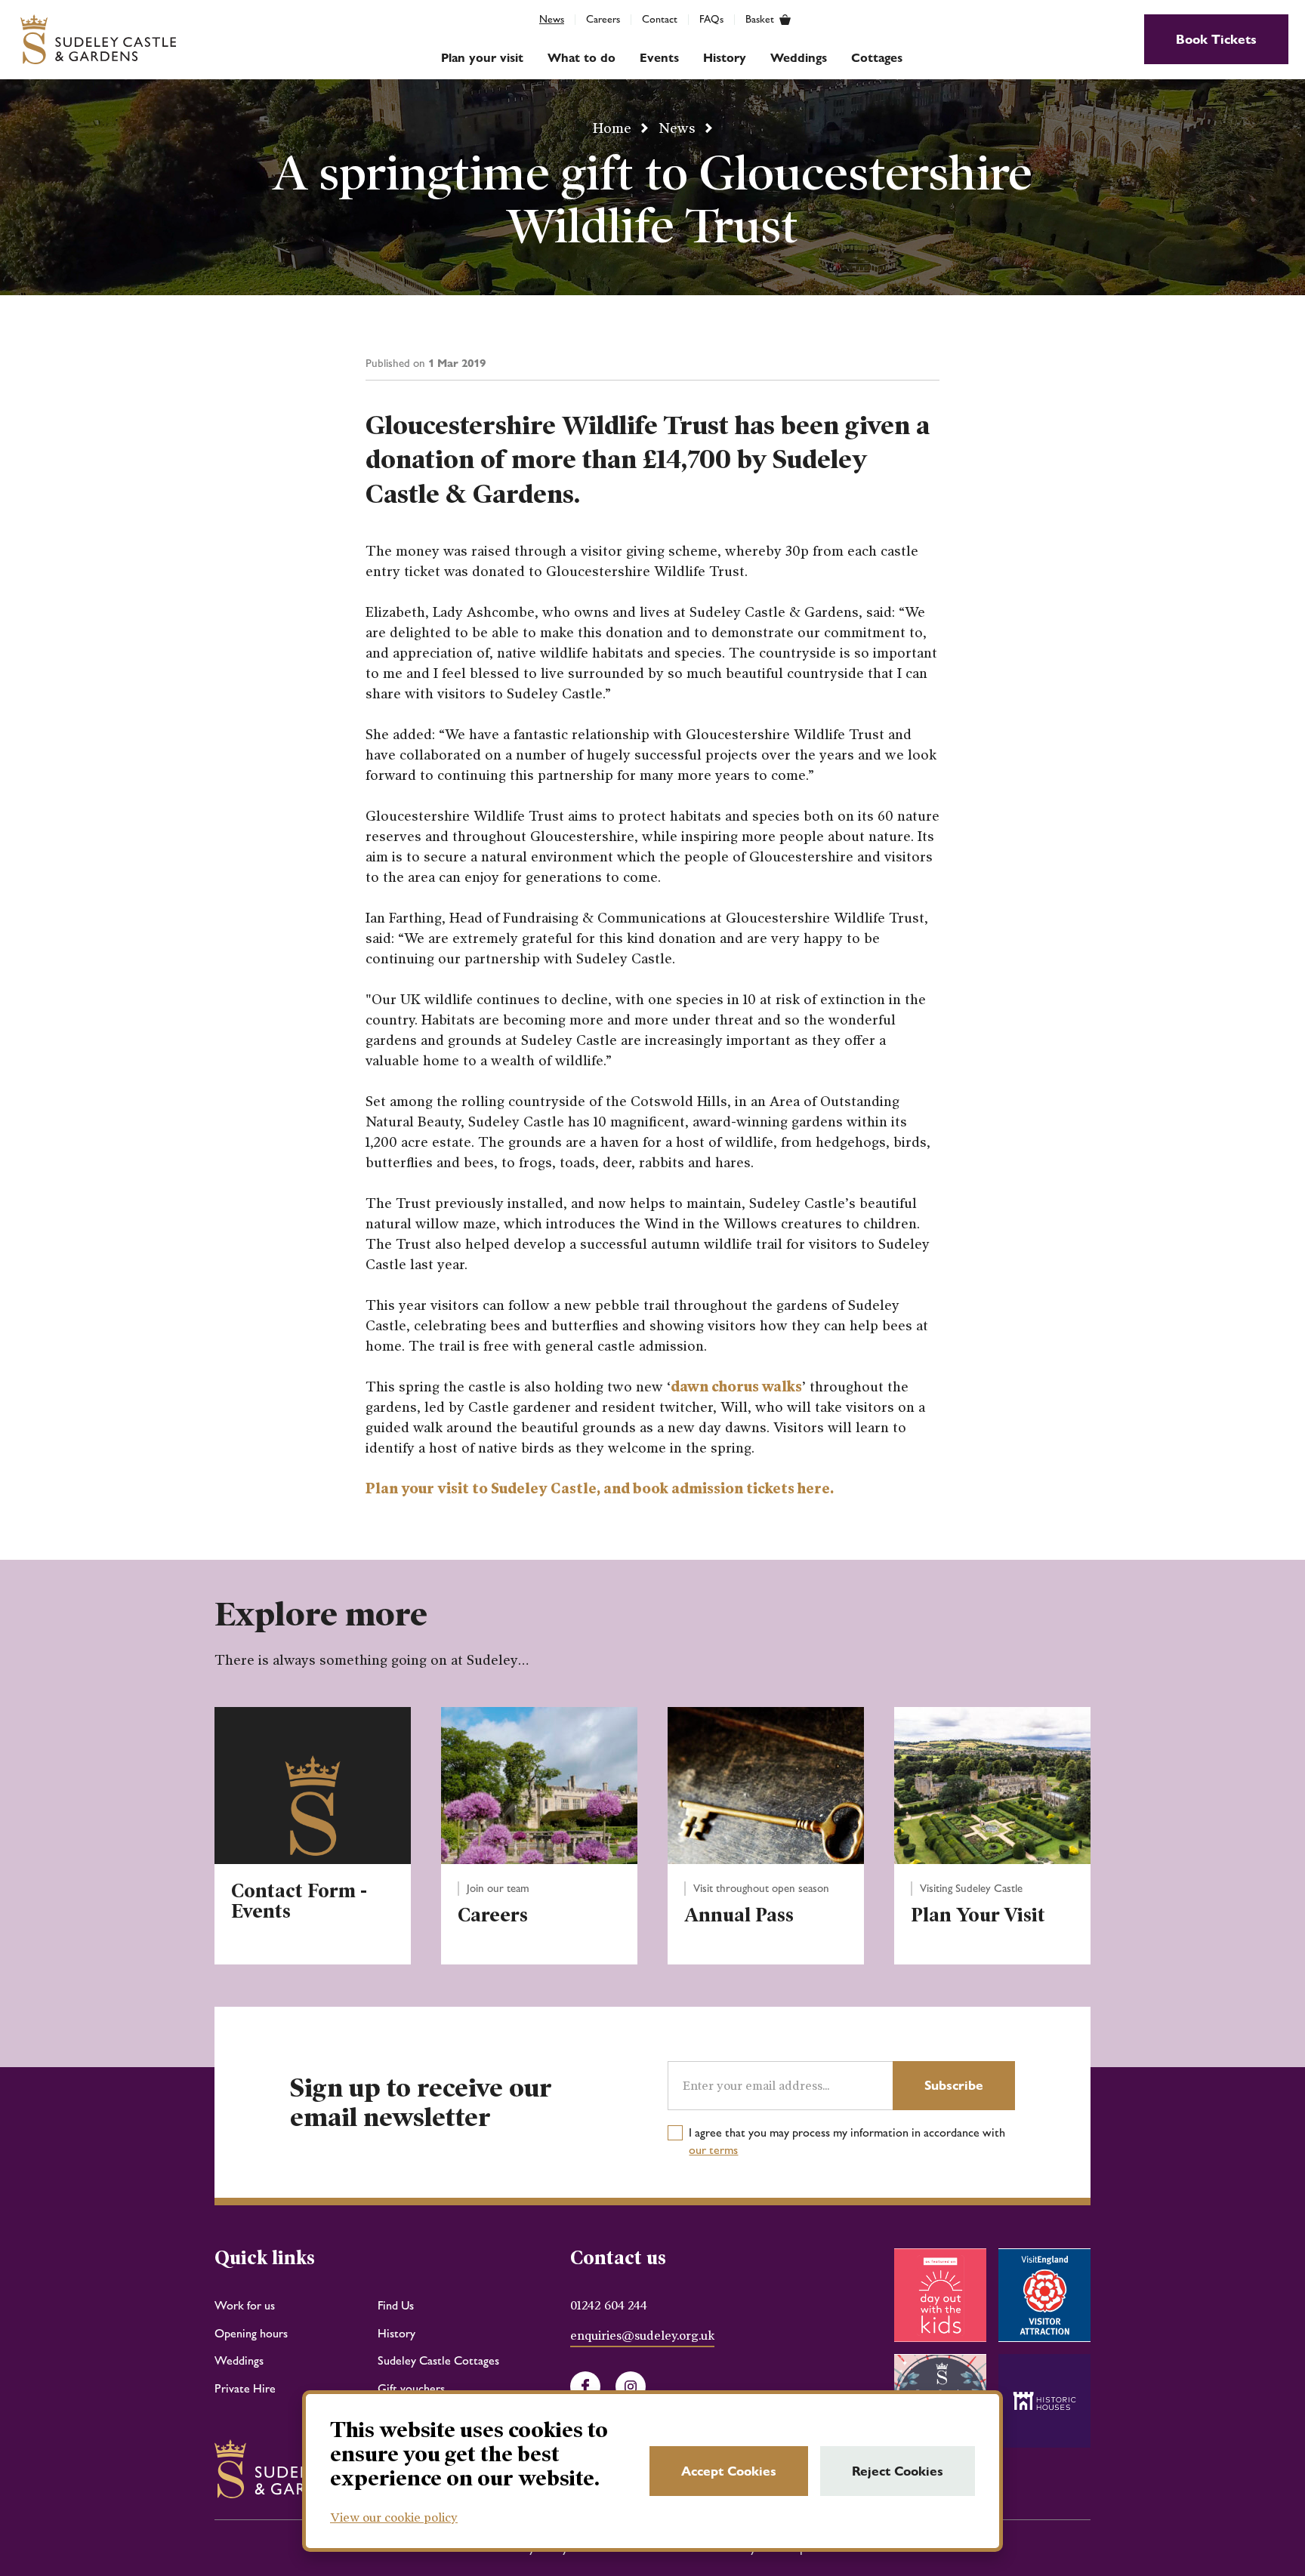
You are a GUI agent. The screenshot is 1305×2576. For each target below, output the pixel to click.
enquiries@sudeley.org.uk (642, 2336)
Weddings (799, 58)
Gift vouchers (411, 2388)
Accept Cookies (729, 2471)
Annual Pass (739, 1915)
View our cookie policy (394, 2517)
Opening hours (251, 2333)
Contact (660, 19)
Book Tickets (1216, 39)
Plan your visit (482, 58)
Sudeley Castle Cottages (438, 2360)
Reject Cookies (898, 2471)
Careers (603, 19)
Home (612, 128)
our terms (713, 2150)
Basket (760, 20)
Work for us (245, 2305)
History (725, 58)
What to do (582, 58)
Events (659, 58)
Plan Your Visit (978, 1915)
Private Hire (245, 2388)
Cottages (877, 58)
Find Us (396, 2305)
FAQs (711, 19)
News (552, 19)
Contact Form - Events (299, 1902)
